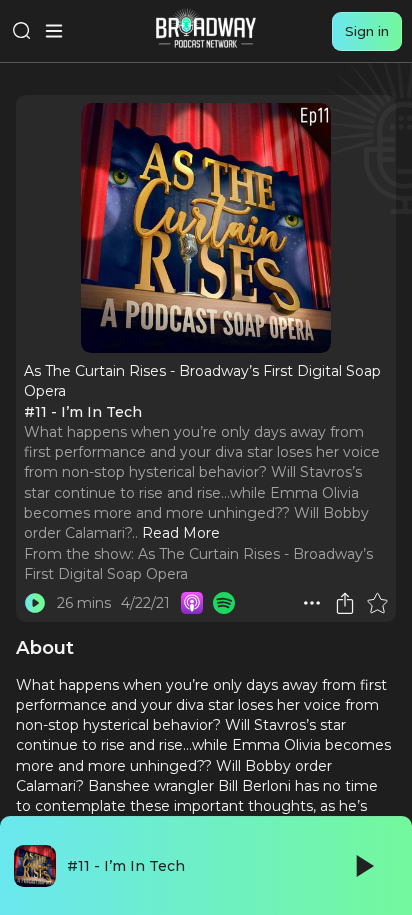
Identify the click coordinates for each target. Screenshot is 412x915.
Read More (181, 533)
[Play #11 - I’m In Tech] (35, 603)
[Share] (345, 603)
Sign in (367, 31)
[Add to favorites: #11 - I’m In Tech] (377, 603)
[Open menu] (54, 31)
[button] (312, 603)
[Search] (22, 31)
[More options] (312, 603)
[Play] (363, 866)
